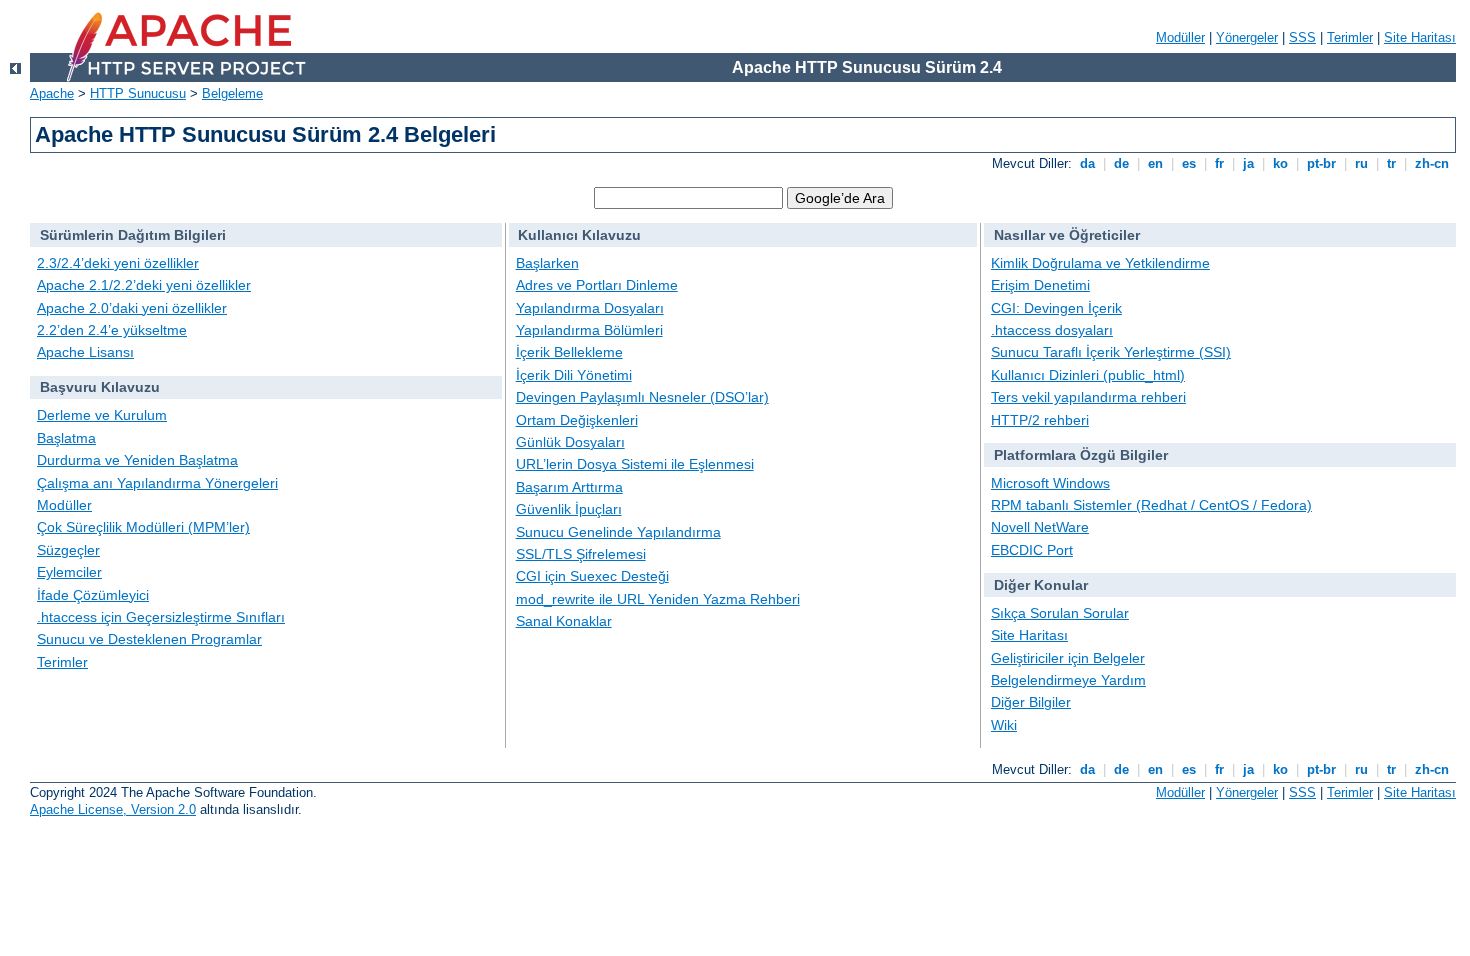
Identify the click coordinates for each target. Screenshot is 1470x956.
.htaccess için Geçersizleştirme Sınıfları (161, 617)
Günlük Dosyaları (570, 442)
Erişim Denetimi (1040, 285)
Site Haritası (1420, 37)
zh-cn (1432, 163)
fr (1219, 163)
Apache (52, 93)
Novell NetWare (1040, 527)
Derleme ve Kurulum (102, 415)
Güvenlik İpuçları (569, 509)
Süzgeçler (68, 550)
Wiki (1004, 725)
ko (1280, 163)
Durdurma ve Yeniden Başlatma (137, 460)
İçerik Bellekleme (569, 352)
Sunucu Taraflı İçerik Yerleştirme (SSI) (1111, 352)
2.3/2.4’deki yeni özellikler (118, 263)
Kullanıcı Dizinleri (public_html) (1088, 375)
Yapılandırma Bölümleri (589, 330)
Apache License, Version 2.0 (113, 809)
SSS (1302, 37)
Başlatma (66, 438)
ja (1248, 163)
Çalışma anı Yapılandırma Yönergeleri (157, 483)
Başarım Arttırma (569, 487)
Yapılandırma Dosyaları (590, 308)
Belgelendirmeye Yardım (1068, 680)
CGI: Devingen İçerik (1056, 308)
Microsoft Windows (1050, 483)
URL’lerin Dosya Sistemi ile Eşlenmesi (635, 464)
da (1087, 163)
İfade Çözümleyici (93, 595)
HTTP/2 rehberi (1040, 420)
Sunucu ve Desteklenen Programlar (149, 639)
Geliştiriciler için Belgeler (1068, 658)
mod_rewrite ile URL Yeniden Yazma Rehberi (658, 599)
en (1155, 163)
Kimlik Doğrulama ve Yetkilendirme (1100, 263)
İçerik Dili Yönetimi (574, 375)
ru (1361, 163)
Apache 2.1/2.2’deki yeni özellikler (144, 285)
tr (1391, 163)
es (1189, 163)
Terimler (1350, 37)
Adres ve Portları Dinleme (597, 285)
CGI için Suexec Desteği (592, 576)
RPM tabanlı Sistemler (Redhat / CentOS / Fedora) (1151, 505)
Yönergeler (1247, 37)
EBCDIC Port (1032, 550)
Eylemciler (69, 572)
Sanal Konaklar (564, 621)
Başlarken (547, 263)
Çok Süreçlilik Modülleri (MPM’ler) (143, 527)
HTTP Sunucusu (138, 93)
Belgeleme (232, 93)
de (1121, 163)
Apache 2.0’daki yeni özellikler (132, 308)
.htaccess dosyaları (1052, 330)
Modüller (1180, 37)
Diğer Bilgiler (1031, 702)
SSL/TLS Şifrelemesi (581, 554)
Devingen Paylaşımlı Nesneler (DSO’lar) (642, 397)
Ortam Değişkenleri (577, 420)
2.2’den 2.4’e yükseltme (112, 330)
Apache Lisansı (85, 352)
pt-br (1321, 163)
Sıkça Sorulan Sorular (1060, 613)
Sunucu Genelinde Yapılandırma (618, 532)
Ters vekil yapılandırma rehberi (1088, 397)
